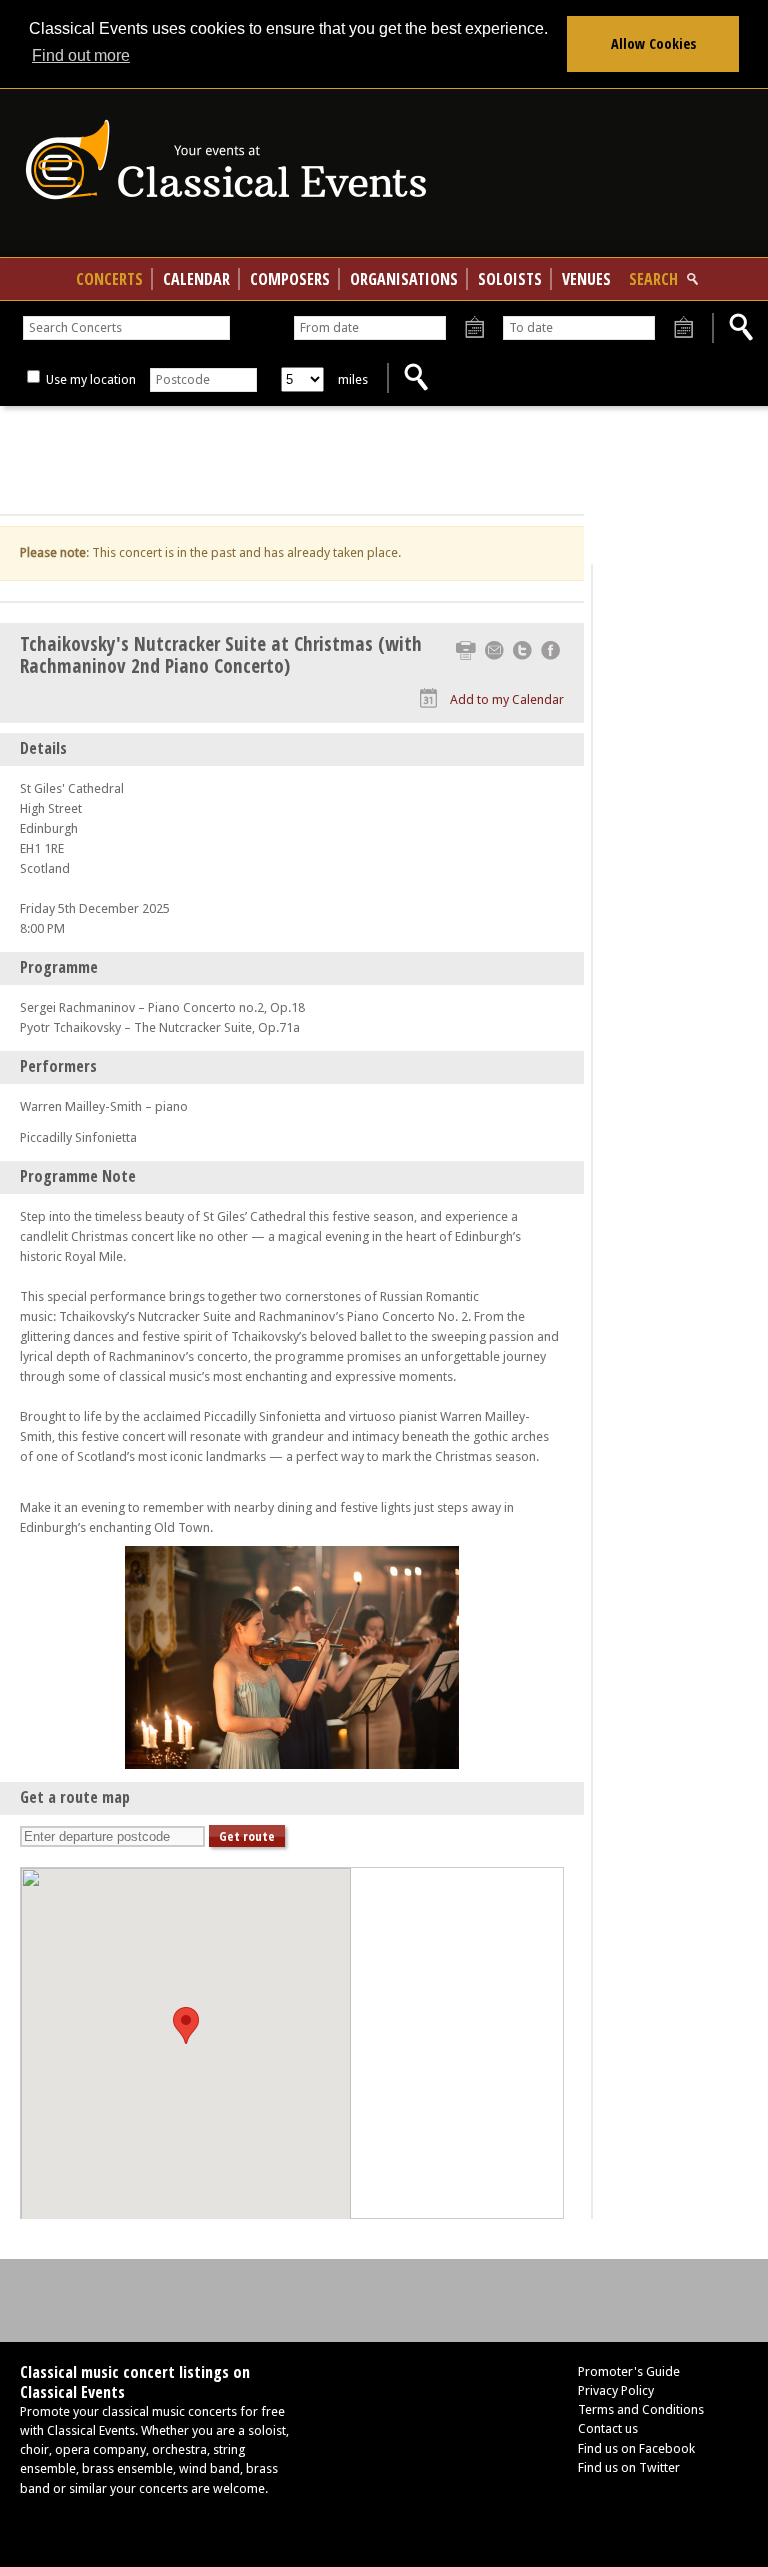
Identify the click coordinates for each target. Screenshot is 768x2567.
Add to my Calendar (507, 699)
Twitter (522, 650)
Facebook (550, 650)
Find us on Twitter (629, 2467)
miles (353, 379)
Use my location (89, 379)
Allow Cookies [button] (653, 43)
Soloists (510, 279)
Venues (586, 279)
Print (466, 650)
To (683, 328)
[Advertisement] (292, 461)
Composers (290, 279)
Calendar (196, 279)
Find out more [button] (81, 55)
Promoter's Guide (629, 2371)
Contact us (608, 2428)
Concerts (109, 279)
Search (653, 279)
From (474, 328)
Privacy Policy (616, 2390)
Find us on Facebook (636, 2448)
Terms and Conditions (641, 2409)
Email (494, 650)
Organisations (404, 279)
